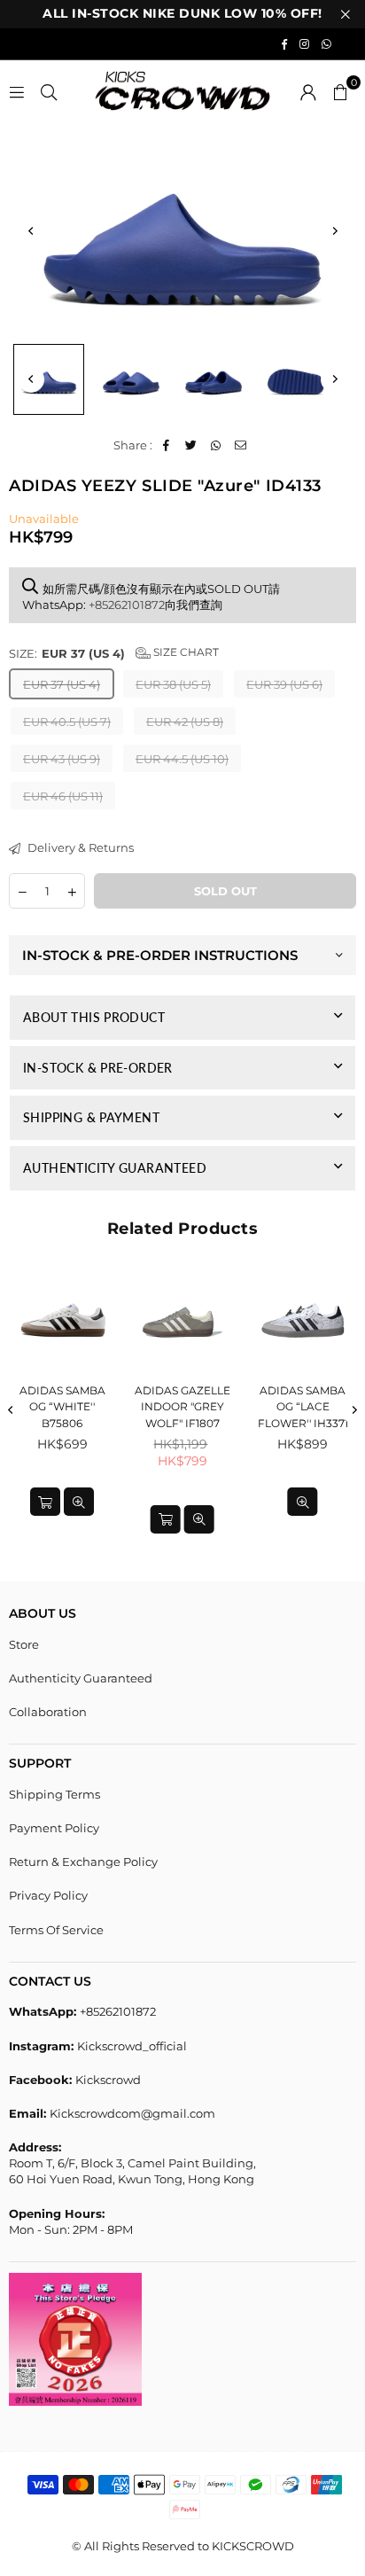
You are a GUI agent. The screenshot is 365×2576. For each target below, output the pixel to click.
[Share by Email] (241, 445)
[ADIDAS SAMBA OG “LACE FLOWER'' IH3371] (303, 1320)
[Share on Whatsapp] (216, 445)
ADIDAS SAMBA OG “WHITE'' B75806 (62, 1407)
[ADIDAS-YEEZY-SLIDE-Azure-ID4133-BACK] (214, 379)
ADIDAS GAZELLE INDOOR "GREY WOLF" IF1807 (182, 1407)
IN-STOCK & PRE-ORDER (98, 1068)
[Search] (49, 91)
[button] (340, 91)
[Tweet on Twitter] (191, 445)
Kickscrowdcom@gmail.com (132, 2113)
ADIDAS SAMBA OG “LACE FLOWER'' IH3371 (303, 1407)
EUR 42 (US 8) (185, 722)
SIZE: (114, 653)
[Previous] (31, 230)
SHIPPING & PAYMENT (91, 1117)
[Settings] (308, 91)
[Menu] (17, 91)
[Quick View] (79, 1502)
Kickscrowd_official (132, 2046)
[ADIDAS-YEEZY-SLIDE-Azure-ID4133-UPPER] (131, 379)
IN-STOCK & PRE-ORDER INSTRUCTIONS (160, 955)
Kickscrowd (108, 2080)
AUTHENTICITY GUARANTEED (115, 1168)
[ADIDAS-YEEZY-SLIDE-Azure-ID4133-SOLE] (296, 379)
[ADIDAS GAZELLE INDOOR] (183, 1320)
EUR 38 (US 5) (173, 684)
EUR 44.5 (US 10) (182, 759)
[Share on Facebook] (166, 445)
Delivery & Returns (79, 847)
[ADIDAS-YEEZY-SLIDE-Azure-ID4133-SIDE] (49, 379)
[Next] (334, 230)
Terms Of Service (56, 1930)
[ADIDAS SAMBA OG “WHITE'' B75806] (62, 1320)
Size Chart (185, 652)
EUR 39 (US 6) (284, 684)
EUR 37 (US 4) (62, 684)
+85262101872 (127, 605)
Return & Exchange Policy (83, 1862)
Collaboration (48, 1712)
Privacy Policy (48, 1895)
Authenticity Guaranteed (81, 1678)
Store (24, 1644)
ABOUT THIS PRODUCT (94, 1017)
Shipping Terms (54, 1794)
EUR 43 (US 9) (62, 759)
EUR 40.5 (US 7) (67, 722)
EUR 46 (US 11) (63, 796)
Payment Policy (54, 1828)
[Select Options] (45, 1502)
